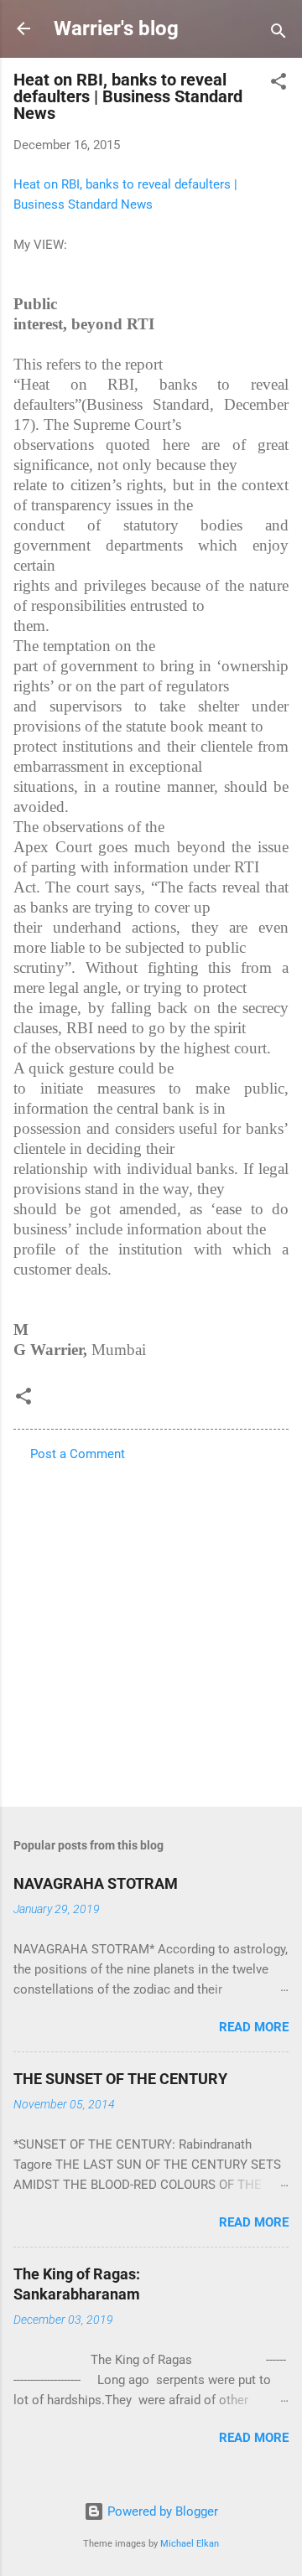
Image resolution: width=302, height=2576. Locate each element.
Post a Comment (78, 1454)
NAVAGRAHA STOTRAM (96, 1883)
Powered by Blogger (161, 2511)
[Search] (279, 34)
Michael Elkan (190, 2544)
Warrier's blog (116, 28)
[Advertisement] (151, 1629)
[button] (279, 84)
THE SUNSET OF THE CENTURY (120, 2079)
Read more (254, 2027)
